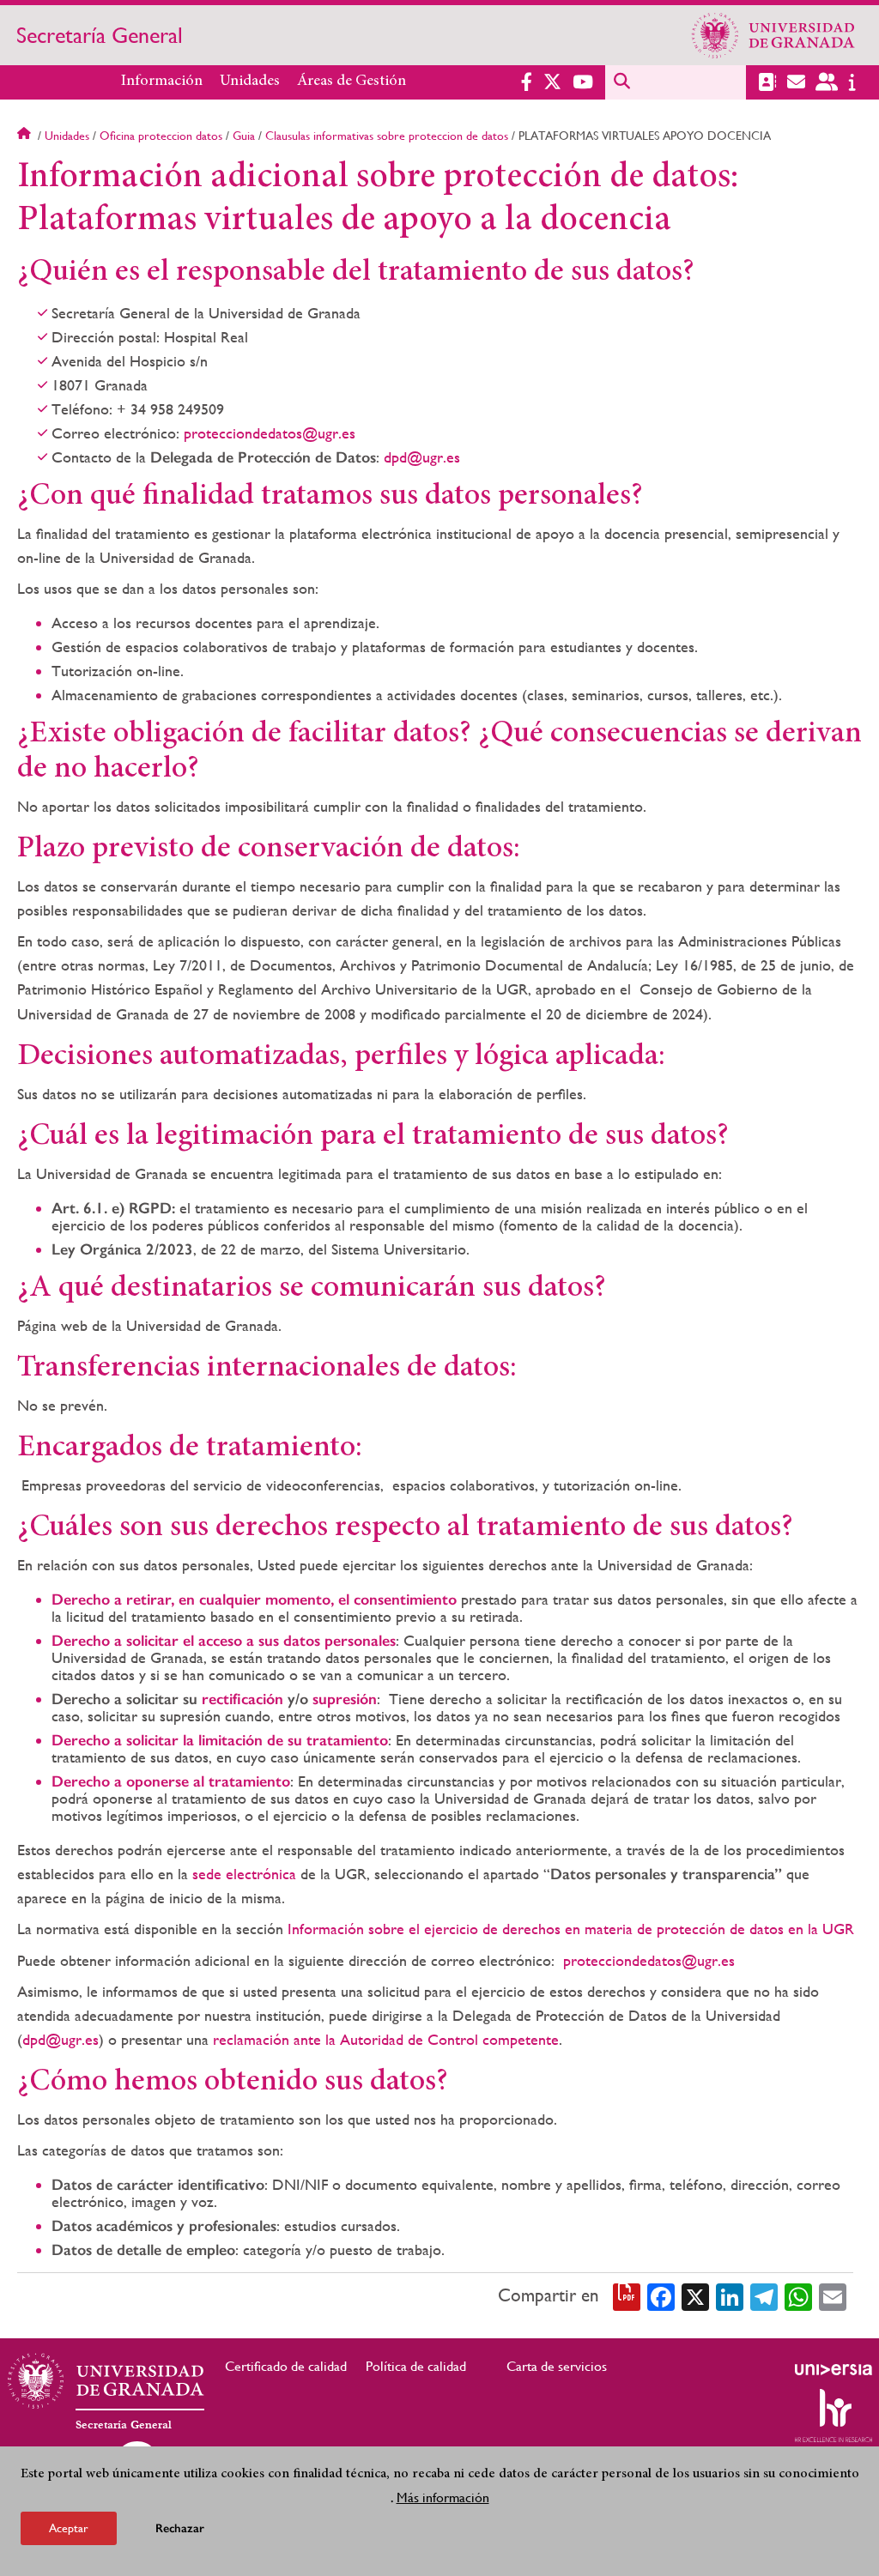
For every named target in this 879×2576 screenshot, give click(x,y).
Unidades (250, 82)
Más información (443, 2497)
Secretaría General (100, 35)
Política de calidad (416, 2366)
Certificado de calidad (286, 2366)
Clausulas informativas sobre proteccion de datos (387, 136)
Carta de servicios (557, 2366)
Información (162, 82)
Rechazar (180, 2528)
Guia (244, 136)
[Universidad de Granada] (773, 35)
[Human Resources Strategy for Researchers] (834, 2416)
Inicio (26, 136)
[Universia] (834, 2369)
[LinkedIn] (730, 2295)
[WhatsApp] (798, 2295)
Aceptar (69, 2528)
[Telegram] (764, 2295)
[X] (695, 2295)
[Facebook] (661, 2295)
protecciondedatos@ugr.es (270, 433)
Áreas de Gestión (352, 82)
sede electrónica (244, 1874)
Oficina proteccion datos (161, 136)
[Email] (833, 2295)
